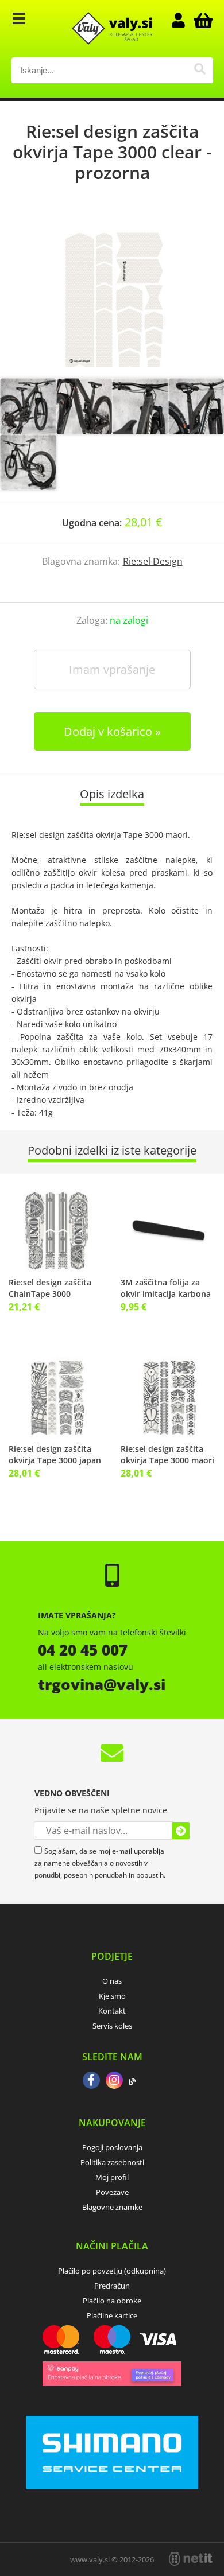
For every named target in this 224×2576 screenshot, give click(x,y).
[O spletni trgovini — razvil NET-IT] (191, 2559)
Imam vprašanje (112, 669)
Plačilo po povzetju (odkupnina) (112, 2271)
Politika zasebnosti (112, 2162)
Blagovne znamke (112, 2207)
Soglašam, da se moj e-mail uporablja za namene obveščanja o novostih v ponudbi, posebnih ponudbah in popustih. (100, 1863)
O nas (112, 1981)
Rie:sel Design (153, 561)
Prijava (184, 20)
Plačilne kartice (112, 2315)
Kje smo (112, 1996)
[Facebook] (91, 2081)
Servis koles (112, 2026)
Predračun (112, 2286)
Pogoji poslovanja (112, 2147)
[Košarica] (202, 20)
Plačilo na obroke (112, 2301)
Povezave (112, 2192)
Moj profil (112, 2177)
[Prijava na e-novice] (181, 1831)
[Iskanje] (200, 70)
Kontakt (112, 2011)
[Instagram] (114, 2081)
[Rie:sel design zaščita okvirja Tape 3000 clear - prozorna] (112, 292)
